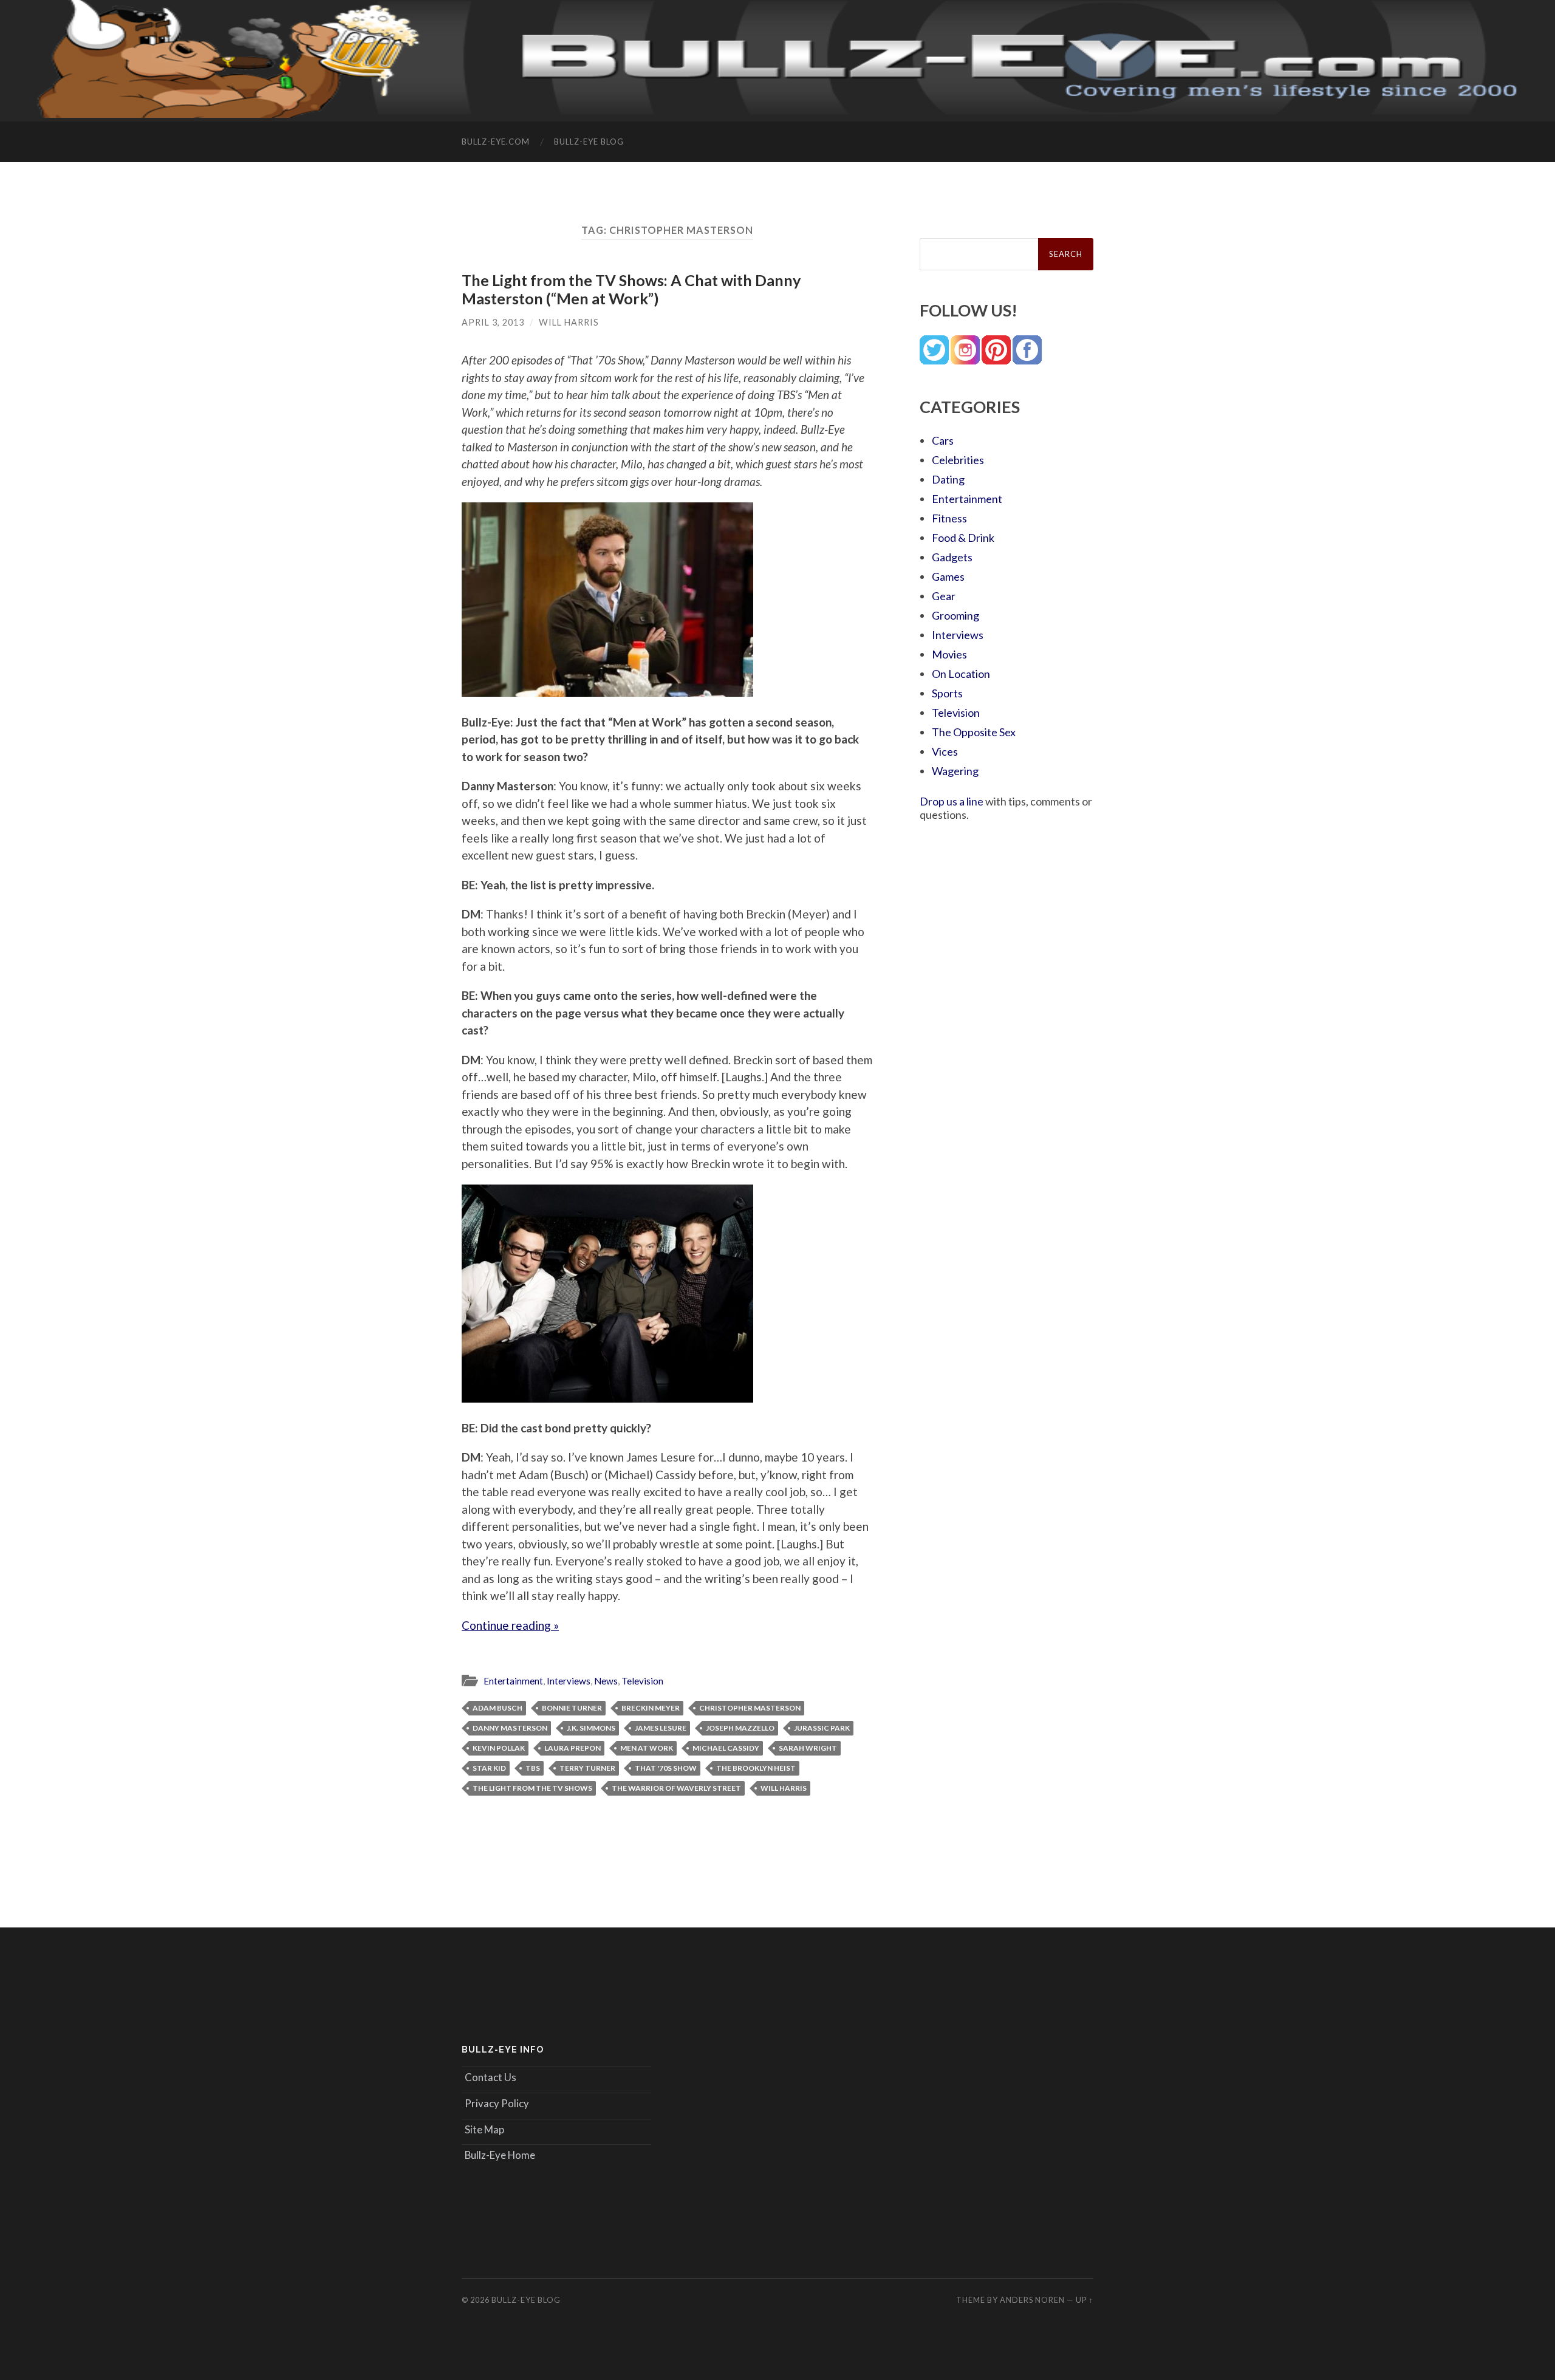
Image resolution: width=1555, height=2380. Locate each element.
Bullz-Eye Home (500, 2155)
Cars (943, 440)
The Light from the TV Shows (532, 1788)
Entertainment (513, 1681)
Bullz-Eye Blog (589, 142)
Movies (949, 654)
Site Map (484, 2129)
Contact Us (490, 2077)
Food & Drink (963, 538)
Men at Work (647, 1748)
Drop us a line (952, 801)
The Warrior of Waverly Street (676, 1788)
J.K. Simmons (591, 1728)
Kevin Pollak (499, 1748)
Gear (944, 596)
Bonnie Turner (572, 1708)
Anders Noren (1032, 2300)
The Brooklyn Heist (756, 1768)
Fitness (949, 518)
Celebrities (958, 460)
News (606, 1681)
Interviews (569, 1681)
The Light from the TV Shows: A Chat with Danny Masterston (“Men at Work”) (631, 289)
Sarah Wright (808, 1748)
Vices (945, 751)
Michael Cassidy (726, 1748)
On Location (961, 674)
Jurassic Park (822, 1728)
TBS (533, 1768)
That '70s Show (666, 1768)
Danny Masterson (510, 1728)
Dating (948, 479)
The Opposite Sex (974, 732)
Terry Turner (587, 1768)
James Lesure (661, 1728)
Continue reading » (510, 1625)
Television (642, 1681)
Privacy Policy (497, 2103)
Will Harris (569, 322)
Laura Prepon (572, 1748)
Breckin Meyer (651, 1708)
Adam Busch (497, 1708)
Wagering (955, 771)
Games (948, 576)
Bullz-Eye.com (496, 142)
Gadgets (952, 557)
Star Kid (489, 1768)
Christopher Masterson (750, 1708)
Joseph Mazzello (740, 1728)
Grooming (955, 615)
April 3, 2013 (493, 322)
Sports (947, 693)
